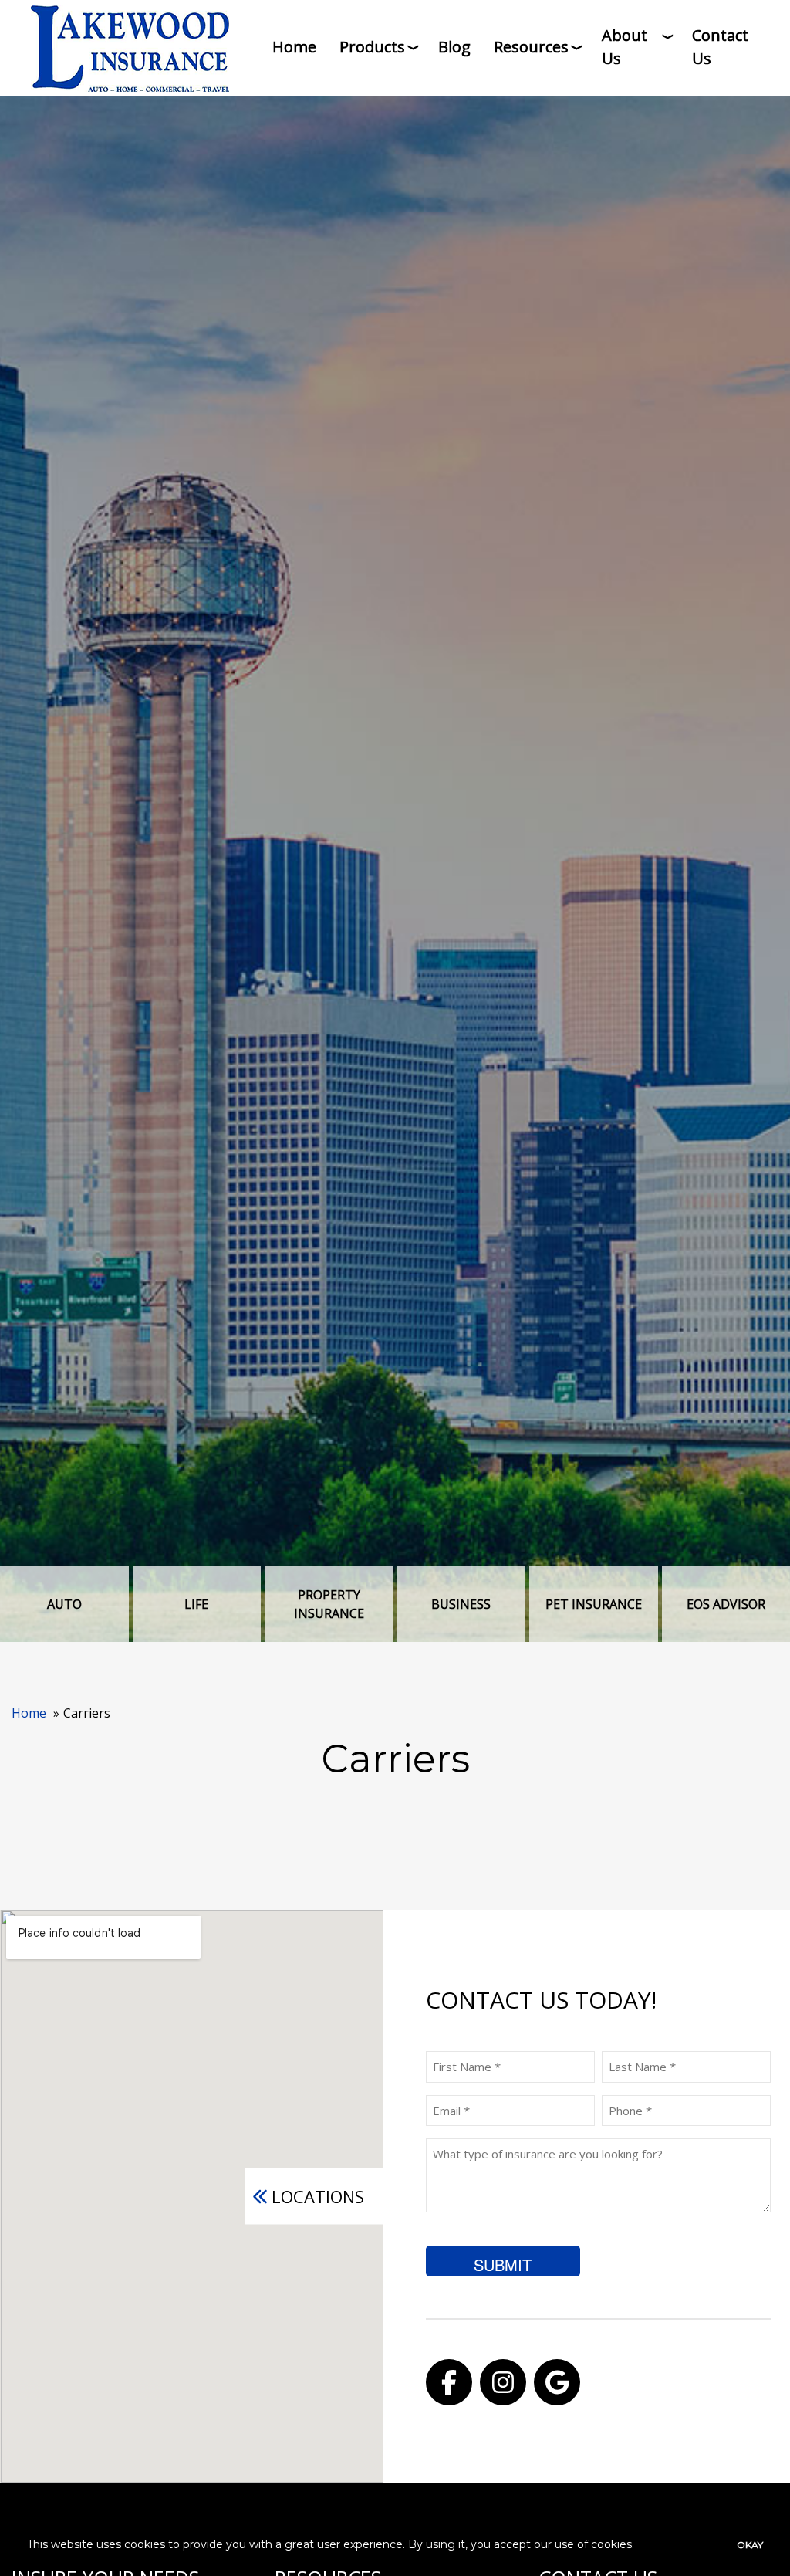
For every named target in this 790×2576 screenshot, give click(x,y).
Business (461, 1604)
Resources (531, 47)
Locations (318, 2196)
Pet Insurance (594, 1604)
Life (196, 1604)
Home (294, 47)
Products (372, 47)
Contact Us (720, 47)
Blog (454, 47)
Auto (64, 1604)
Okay (750, 2545)
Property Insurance (329, 1604)
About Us (625, 47)
